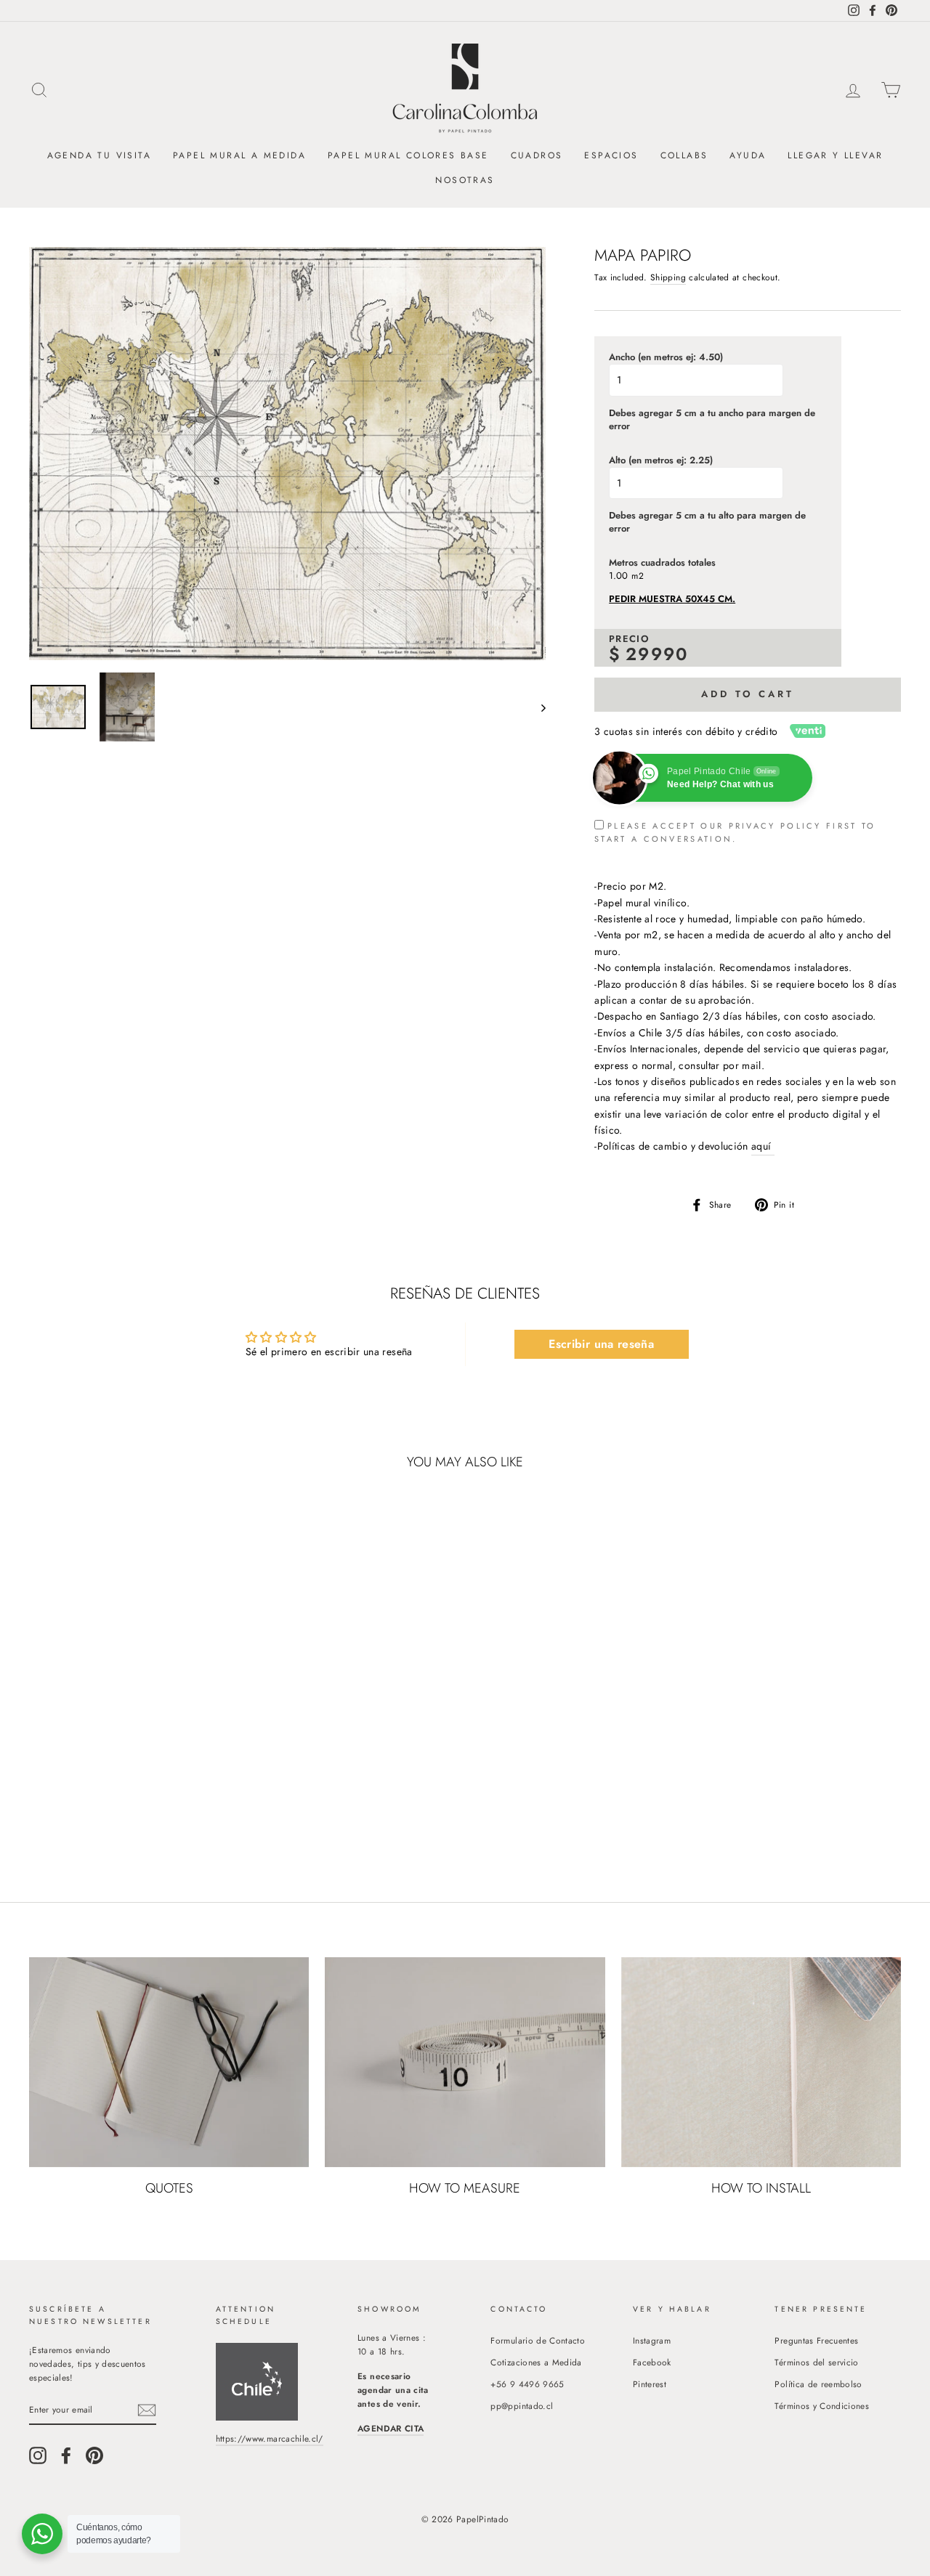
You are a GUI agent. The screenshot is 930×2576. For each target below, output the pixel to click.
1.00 (618, 576)
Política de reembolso (818, 2384)
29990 (657, 654)
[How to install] (761, 2062)
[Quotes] (169, 2062)
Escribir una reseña (601, 1344)
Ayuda (748, 155)
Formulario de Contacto (538, 2340)
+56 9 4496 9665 (527, 2384)
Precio (629, 639)
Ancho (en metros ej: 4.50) (666, 357)
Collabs (684, 155)
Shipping (668, 277)
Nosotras (465, 180)
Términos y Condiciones (822, 2406)
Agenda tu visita (99, 155)
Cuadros (537, 155)
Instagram (652, 2340)
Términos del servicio (816, 2362)
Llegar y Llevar (835, 155)
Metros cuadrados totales (662, 563)
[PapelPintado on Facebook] (66, 2455)
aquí (763, 1146)
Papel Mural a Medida (239, 155)
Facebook (652, 2362)
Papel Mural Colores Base (408, 155)
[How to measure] (465, 2062)
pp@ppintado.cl (522, 2406)
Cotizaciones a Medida (536, 2362)
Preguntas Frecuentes (816, 2340)
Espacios (611, 155)
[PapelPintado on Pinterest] (94, 2455)
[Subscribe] (147, 2410)
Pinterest (650, 2384)
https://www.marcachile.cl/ (270, 2438)
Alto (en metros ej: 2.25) (661, 460)
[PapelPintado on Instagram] (38, 2455)
